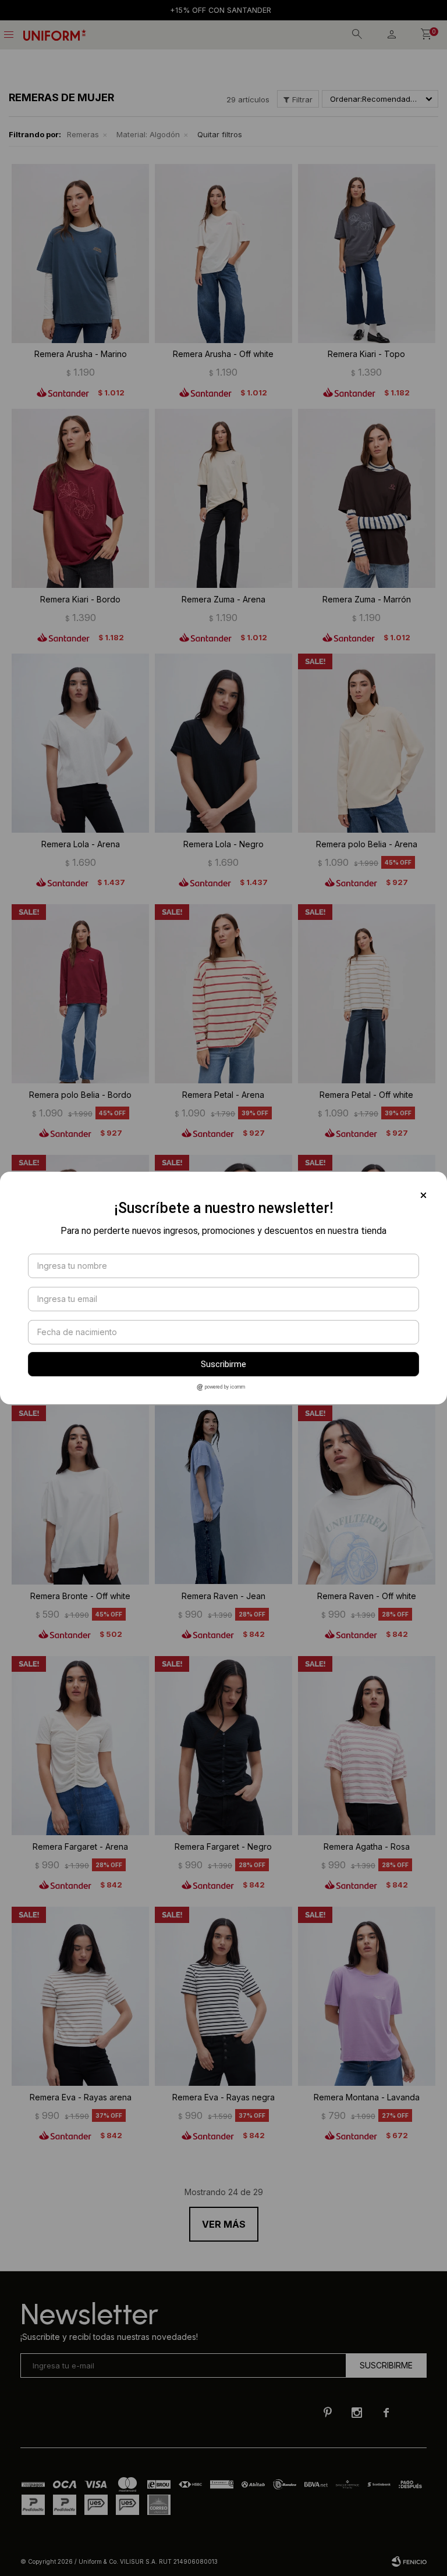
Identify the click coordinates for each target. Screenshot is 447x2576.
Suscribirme (223, 1364)
